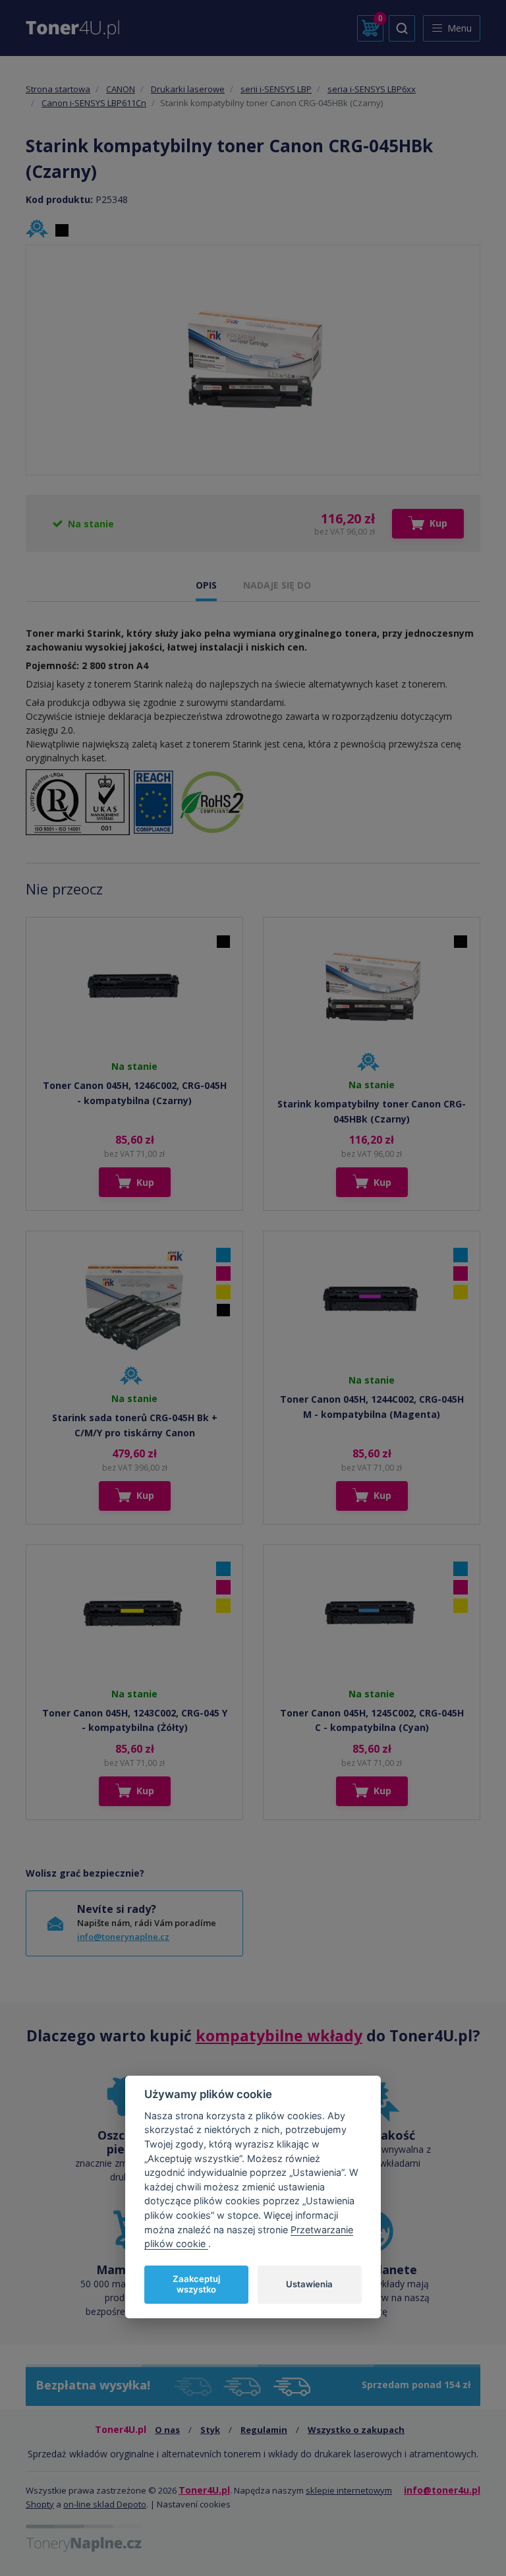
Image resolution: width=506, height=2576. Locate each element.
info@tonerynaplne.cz (123, 1937)
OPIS (206, 585)
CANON (121, 89)
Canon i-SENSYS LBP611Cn (94, 103)
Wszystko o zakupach (356, 2430)
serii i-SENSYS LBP (276, 89)
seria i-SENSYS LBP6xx (372, 89)
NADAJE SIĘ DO (277, 585)
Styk (210, 2430)
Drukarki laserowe (188, 89)
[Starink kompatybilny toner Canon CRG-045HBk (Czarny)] (253, 360)
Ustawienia (309, 2284)
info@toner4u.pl (442, 2490)
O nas (167, 2430)
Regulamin (264, 2430)
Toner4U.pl (204, 2490)
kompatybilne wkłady (279, 2035)
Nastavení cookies (194, 2504)
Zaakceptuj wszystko (196, 2284)
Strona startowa (58, 89)
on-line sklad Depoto (105, 2504)
